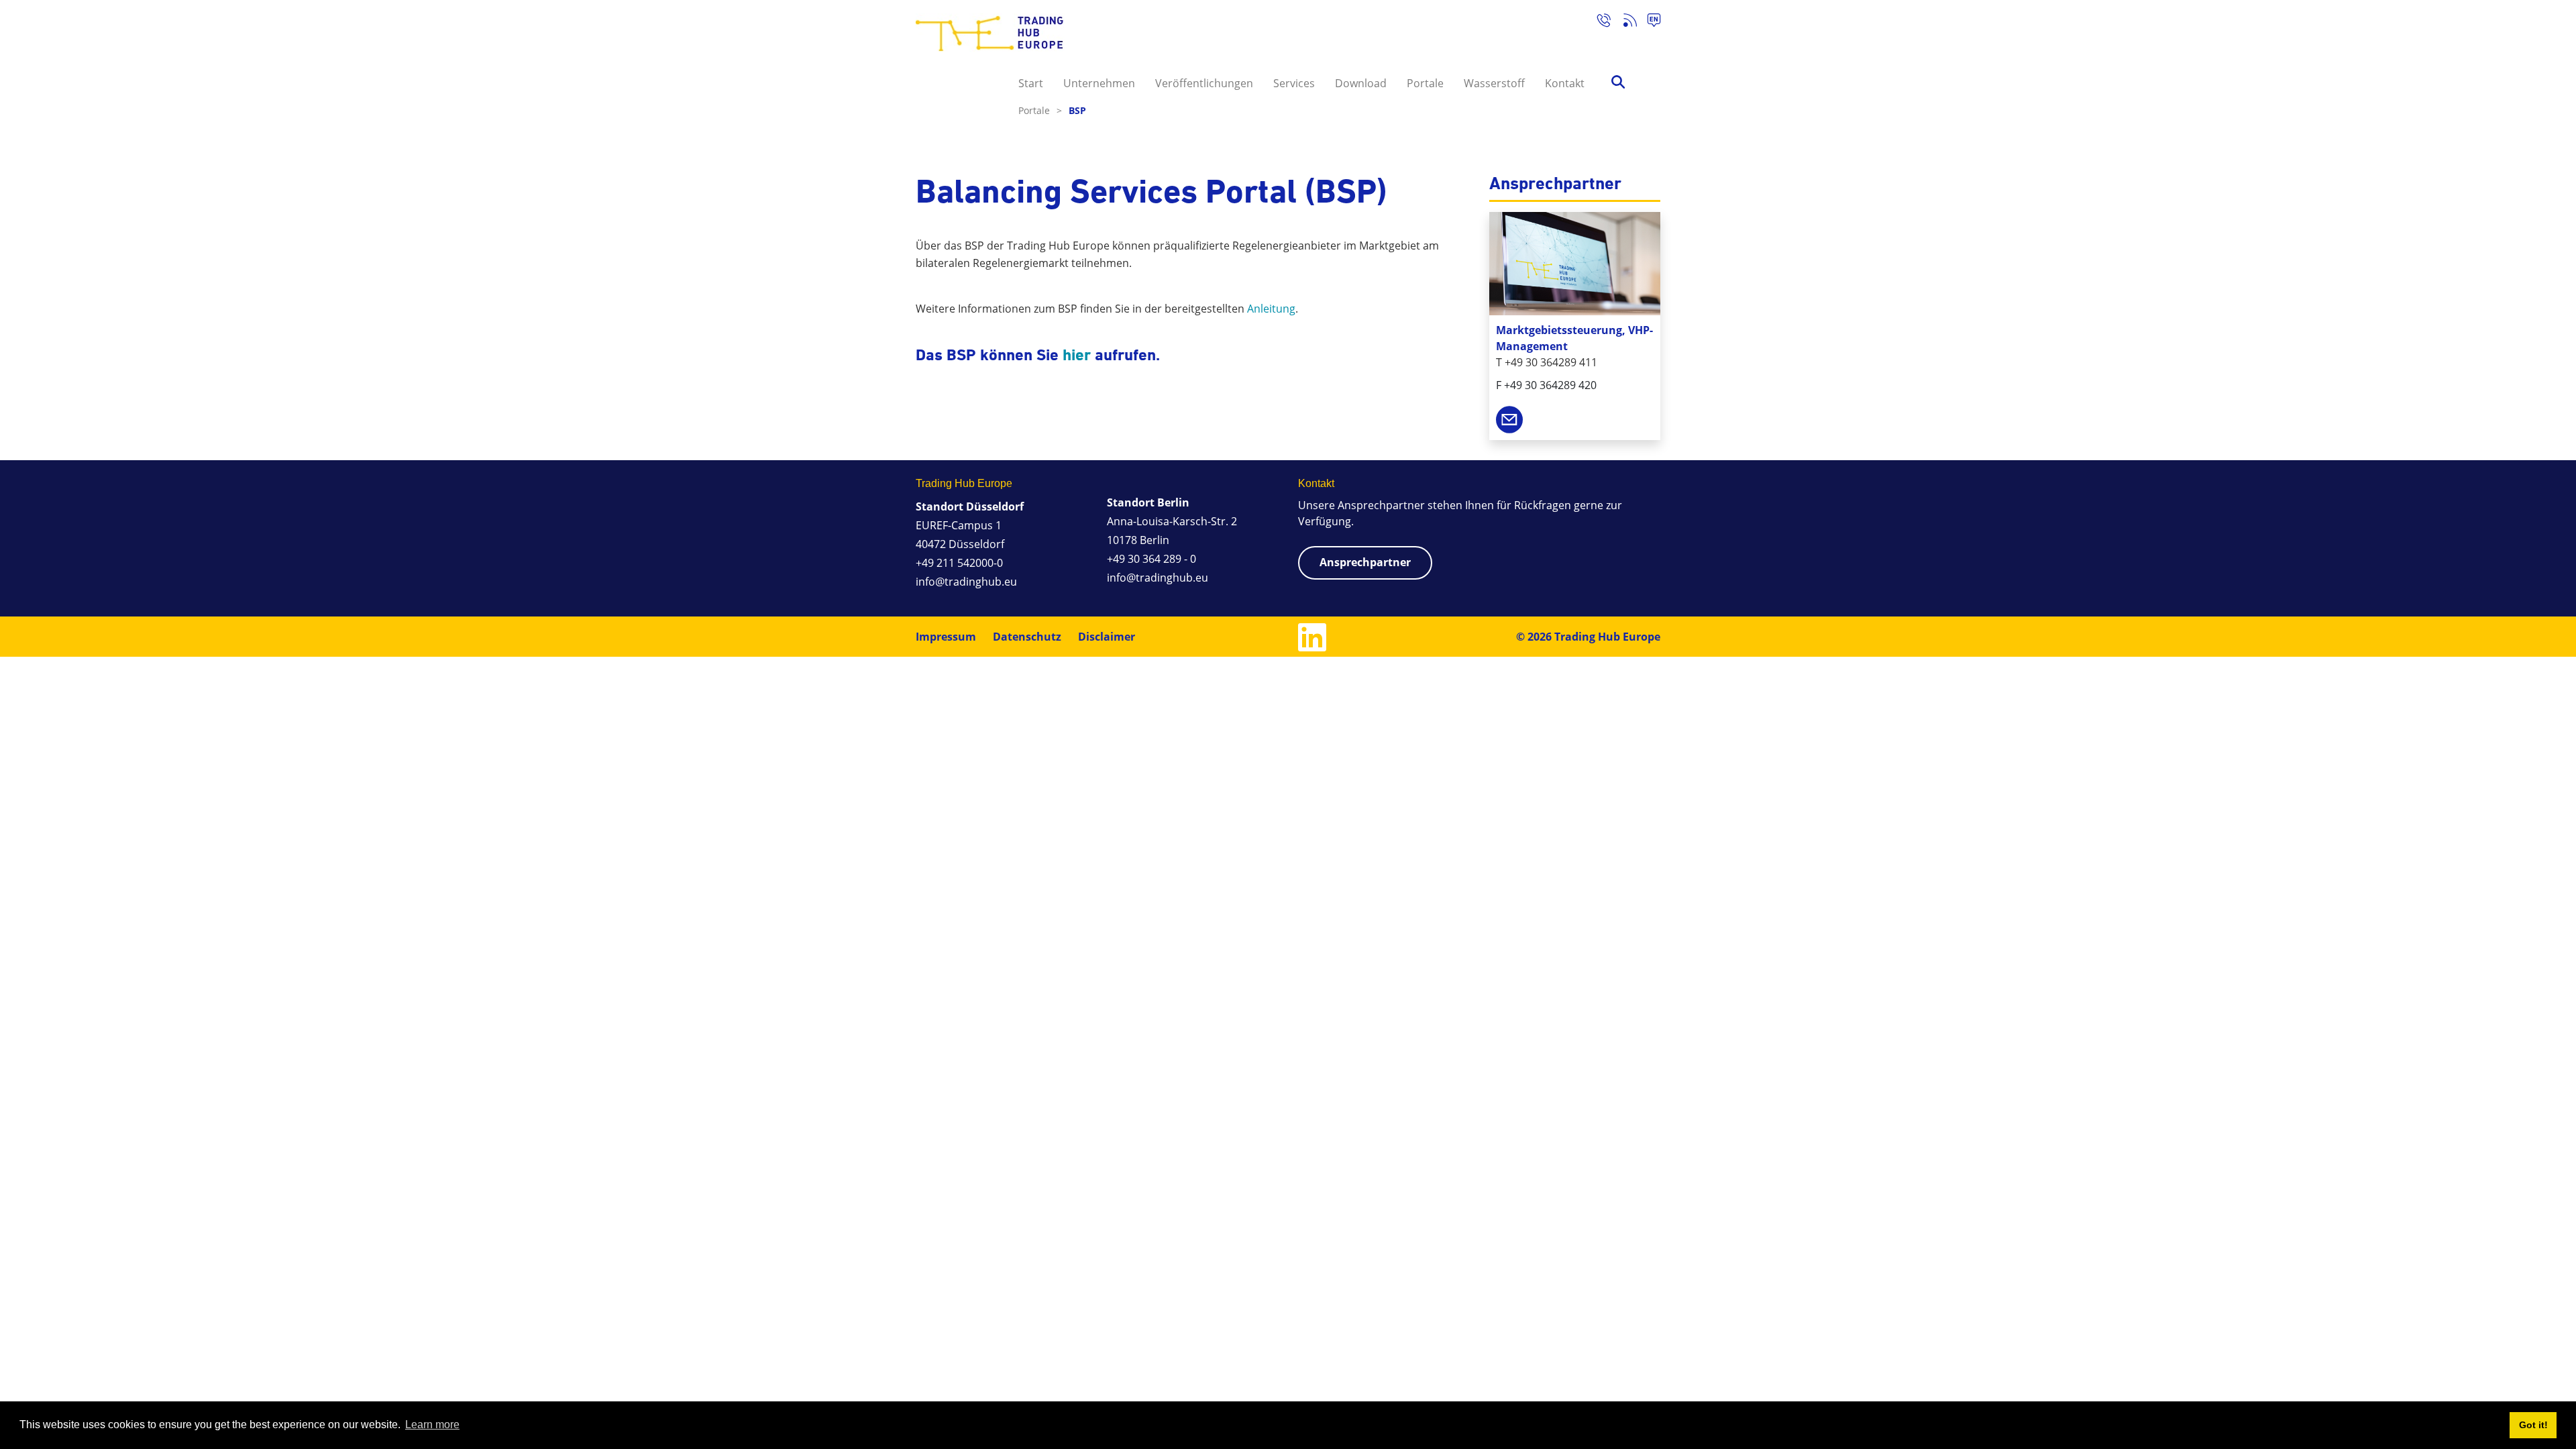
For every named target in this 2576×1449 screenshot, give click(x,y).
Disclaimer (1107, 637)
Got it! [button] (2533, 1425)
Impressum (946, 637)
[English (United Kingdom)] (1649, 22)
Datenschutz (1027, 637)
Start (1031, 83)
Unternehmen (1099, 83)
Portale (1425, 83)
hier (1077, 355)
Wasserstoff (1494, 83)
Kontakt (1565, 83)
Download (1361, 83)
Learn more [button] (432, 1425)
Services (1294, 83)
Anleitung (1271, 309)
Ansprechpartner (1365, 562)
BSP (1077, 110)
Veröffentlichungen (1204, 83)
